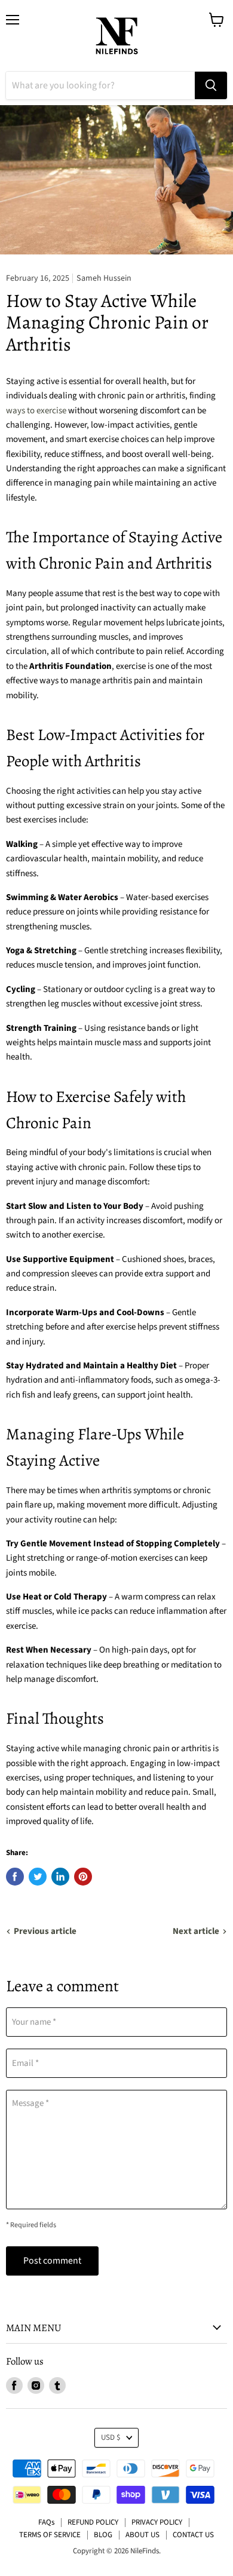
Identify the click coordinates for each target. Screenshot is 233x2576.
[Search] (211, 85)
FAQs (46, 2522)
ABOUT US (142, 2535)
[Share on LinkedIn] (60, 1877)
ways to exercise (36, 411)
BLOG (103, 2535)
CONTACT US (193, 2535)
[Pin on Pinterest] (83, 1877)
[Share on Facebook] (15, 1877)
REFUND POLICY (93, 2522)
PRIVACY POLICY (157, 2522)
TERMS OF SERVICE (50, 2535)
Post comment (52, 2261)
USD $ (111, 2437)
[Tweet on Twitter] (38, 1877)
